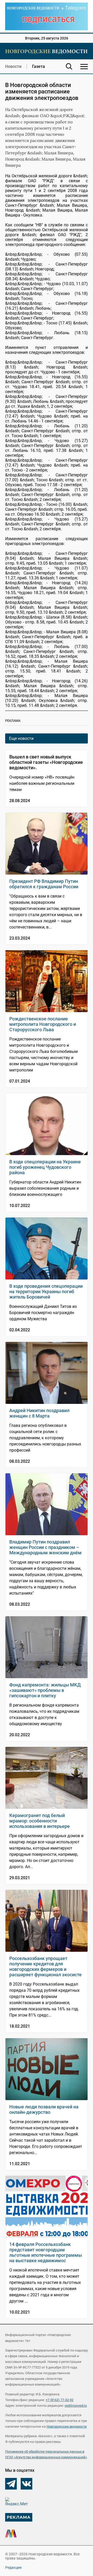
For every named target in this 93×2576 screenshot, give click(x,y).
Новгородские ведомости (67, 2426)
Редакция (13, 2567)
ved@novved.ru (76, 2406)
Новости (13, 66)
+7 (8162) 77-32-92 (60, 2400)
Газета (38, 66)
